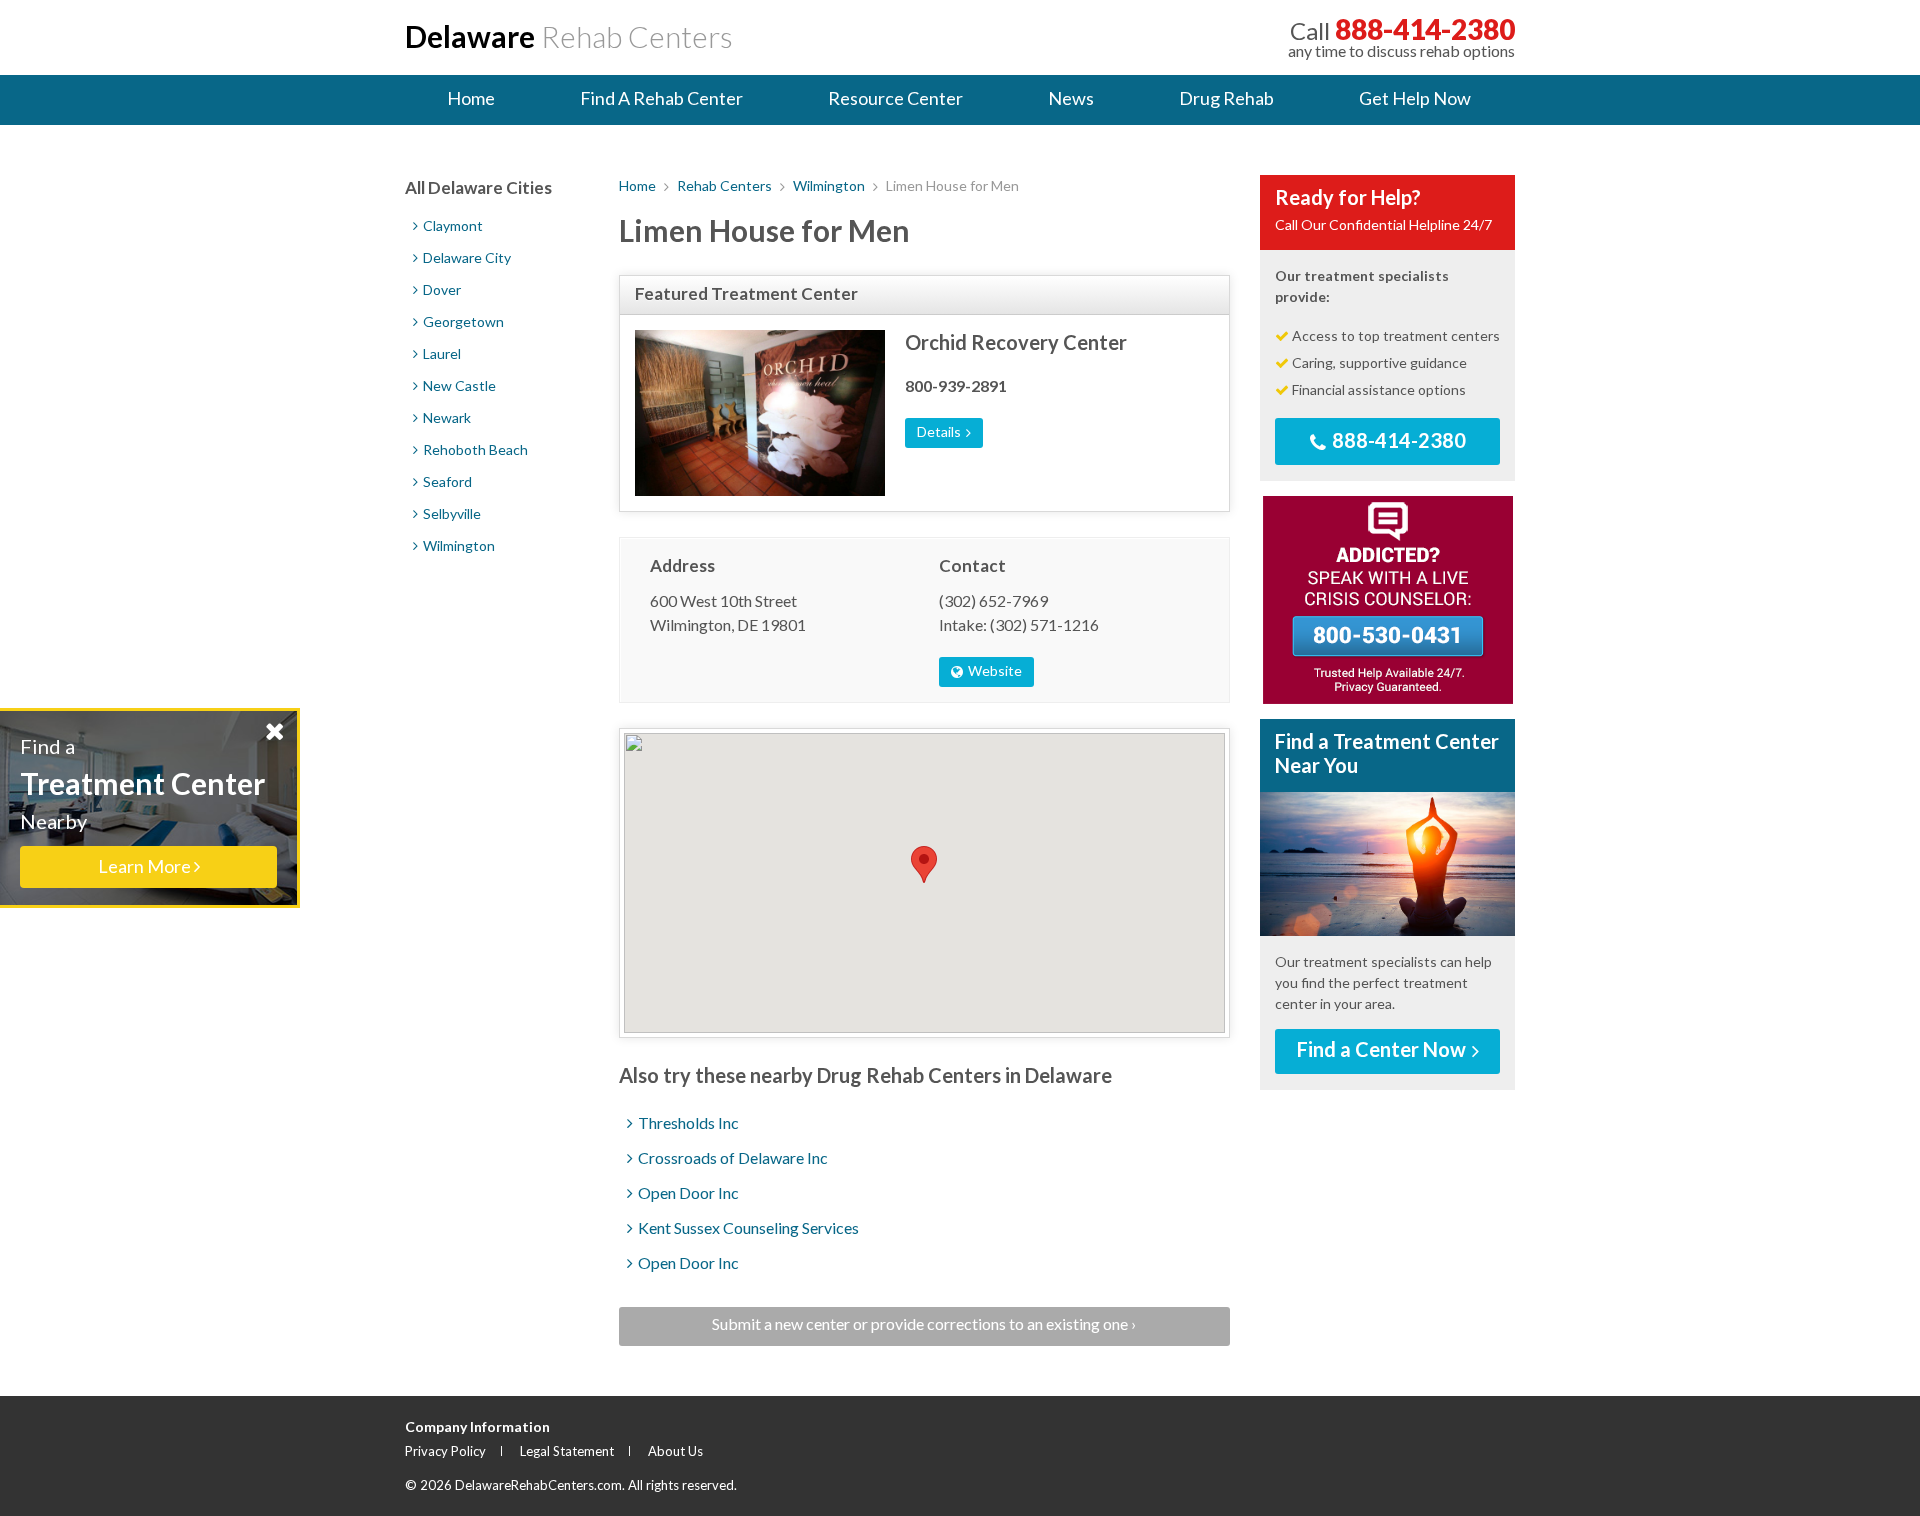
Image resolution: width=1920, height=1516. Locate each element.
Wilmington (829, 185)
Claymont (451, 225)
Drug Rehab (1226, 98)
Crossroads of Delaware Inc (731, 1157)
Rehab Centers (569, 36)
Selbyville (450, 513)
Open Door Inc (687, 1192)
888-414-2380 (1397, 440)
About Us (675, 1451)
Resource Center (895, 98)
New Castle (458, 385)
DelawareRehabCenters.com (538, 1485)
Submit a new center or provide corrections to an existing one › (924, 1323)
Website (993, 670)
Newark (445, 417)
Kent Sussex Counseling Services (747, 1227)
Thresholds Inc (687, 1122)
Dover (440, 289)
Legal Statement (567, 1451)
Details (940, 431)
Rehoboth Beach (474, 449)
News (1071, 98)
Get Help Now (1415, 98)
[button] (924, 864)
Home (471, 98)
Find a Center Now (1383, 1049)
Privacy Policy (445, 1451)
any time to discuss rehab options (1401, 37)
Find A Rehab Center (661, 98)
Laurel (440, 353)
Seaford (446, 481)
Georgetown (462, 321)
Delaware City (465, 257)
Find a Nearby (142, 805)
